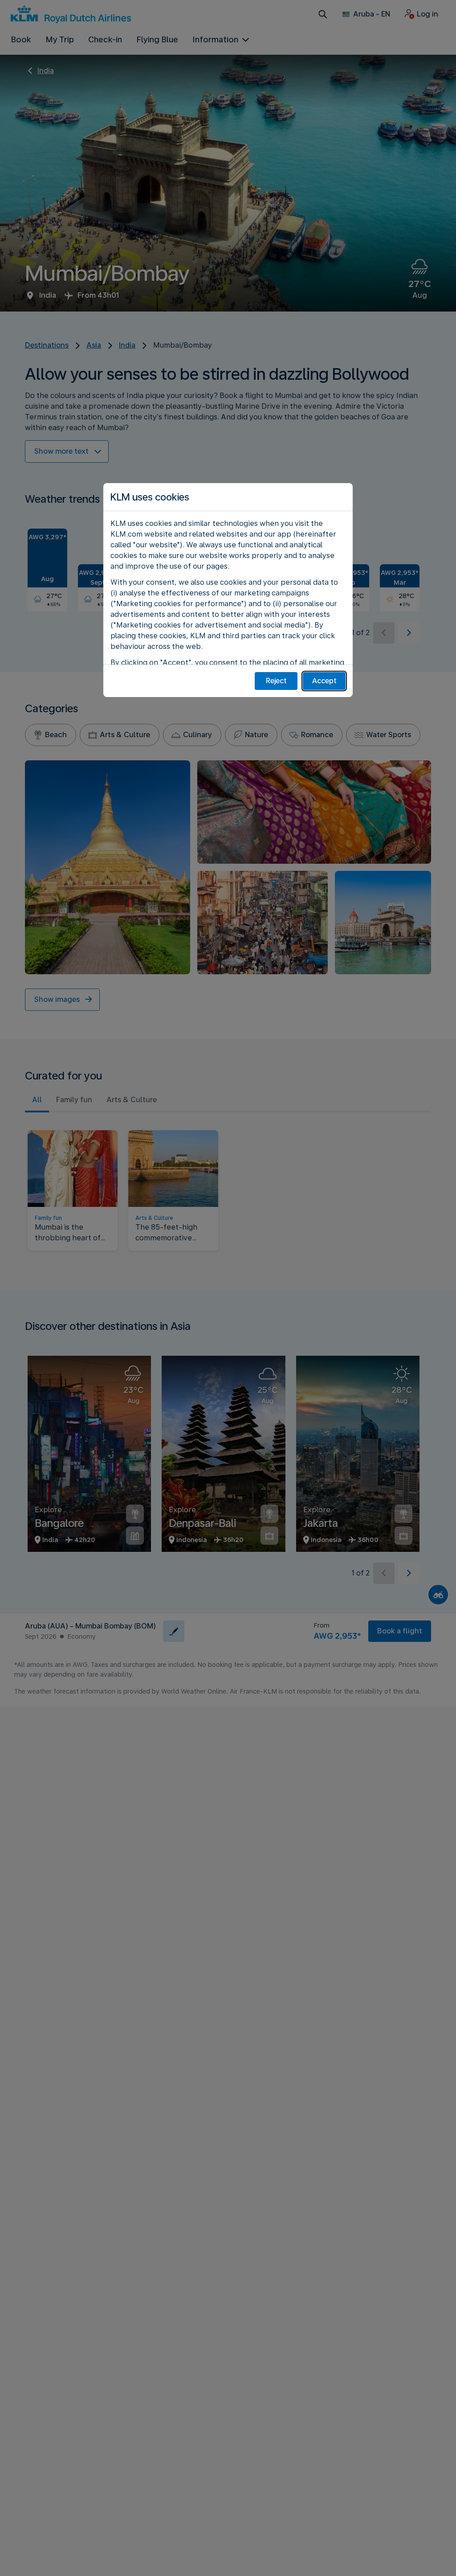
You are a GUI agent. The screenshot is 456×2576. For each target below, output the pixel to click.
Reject (276, 681)
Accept (324, 681)
